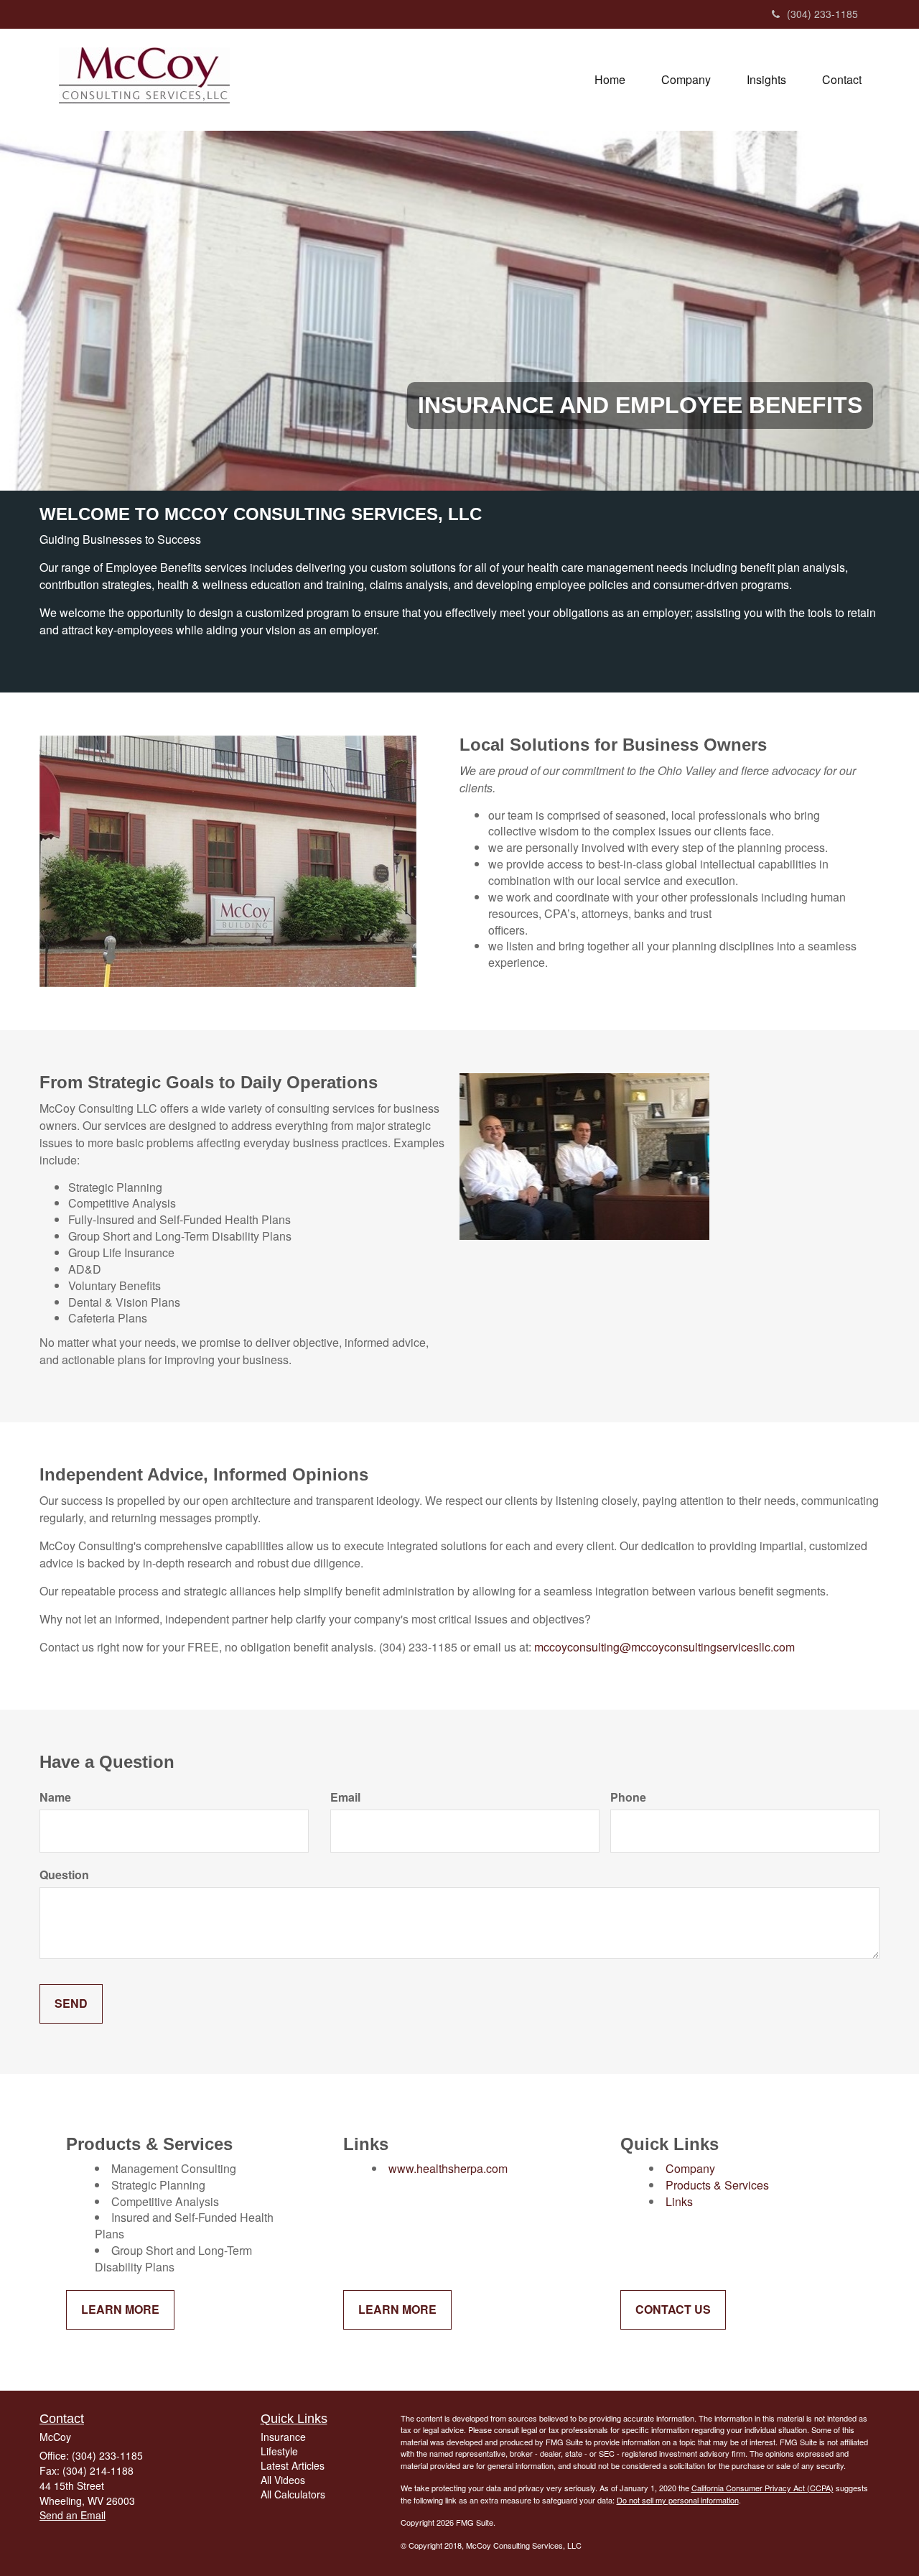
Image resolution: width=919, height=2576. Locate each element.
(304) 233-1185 (822, 14)
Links (679, 2201)
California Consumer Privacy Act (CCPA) (762, 2488)
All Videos (283, 2480)
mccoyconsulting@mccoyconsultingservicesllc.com (664, 1647)
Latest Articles (293, 2465)
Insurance (283, 2437)
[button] (686, 80)
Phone (628, 1797)
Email (345, 1797)
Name (55, 1797)
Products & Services (717, 2185)
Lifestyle (279, 2451)
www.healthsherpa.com (448, 2168)
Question (64, 1875)
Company (690, 2168)
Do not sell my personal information (678, 2500)
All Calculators (293, 2494)
